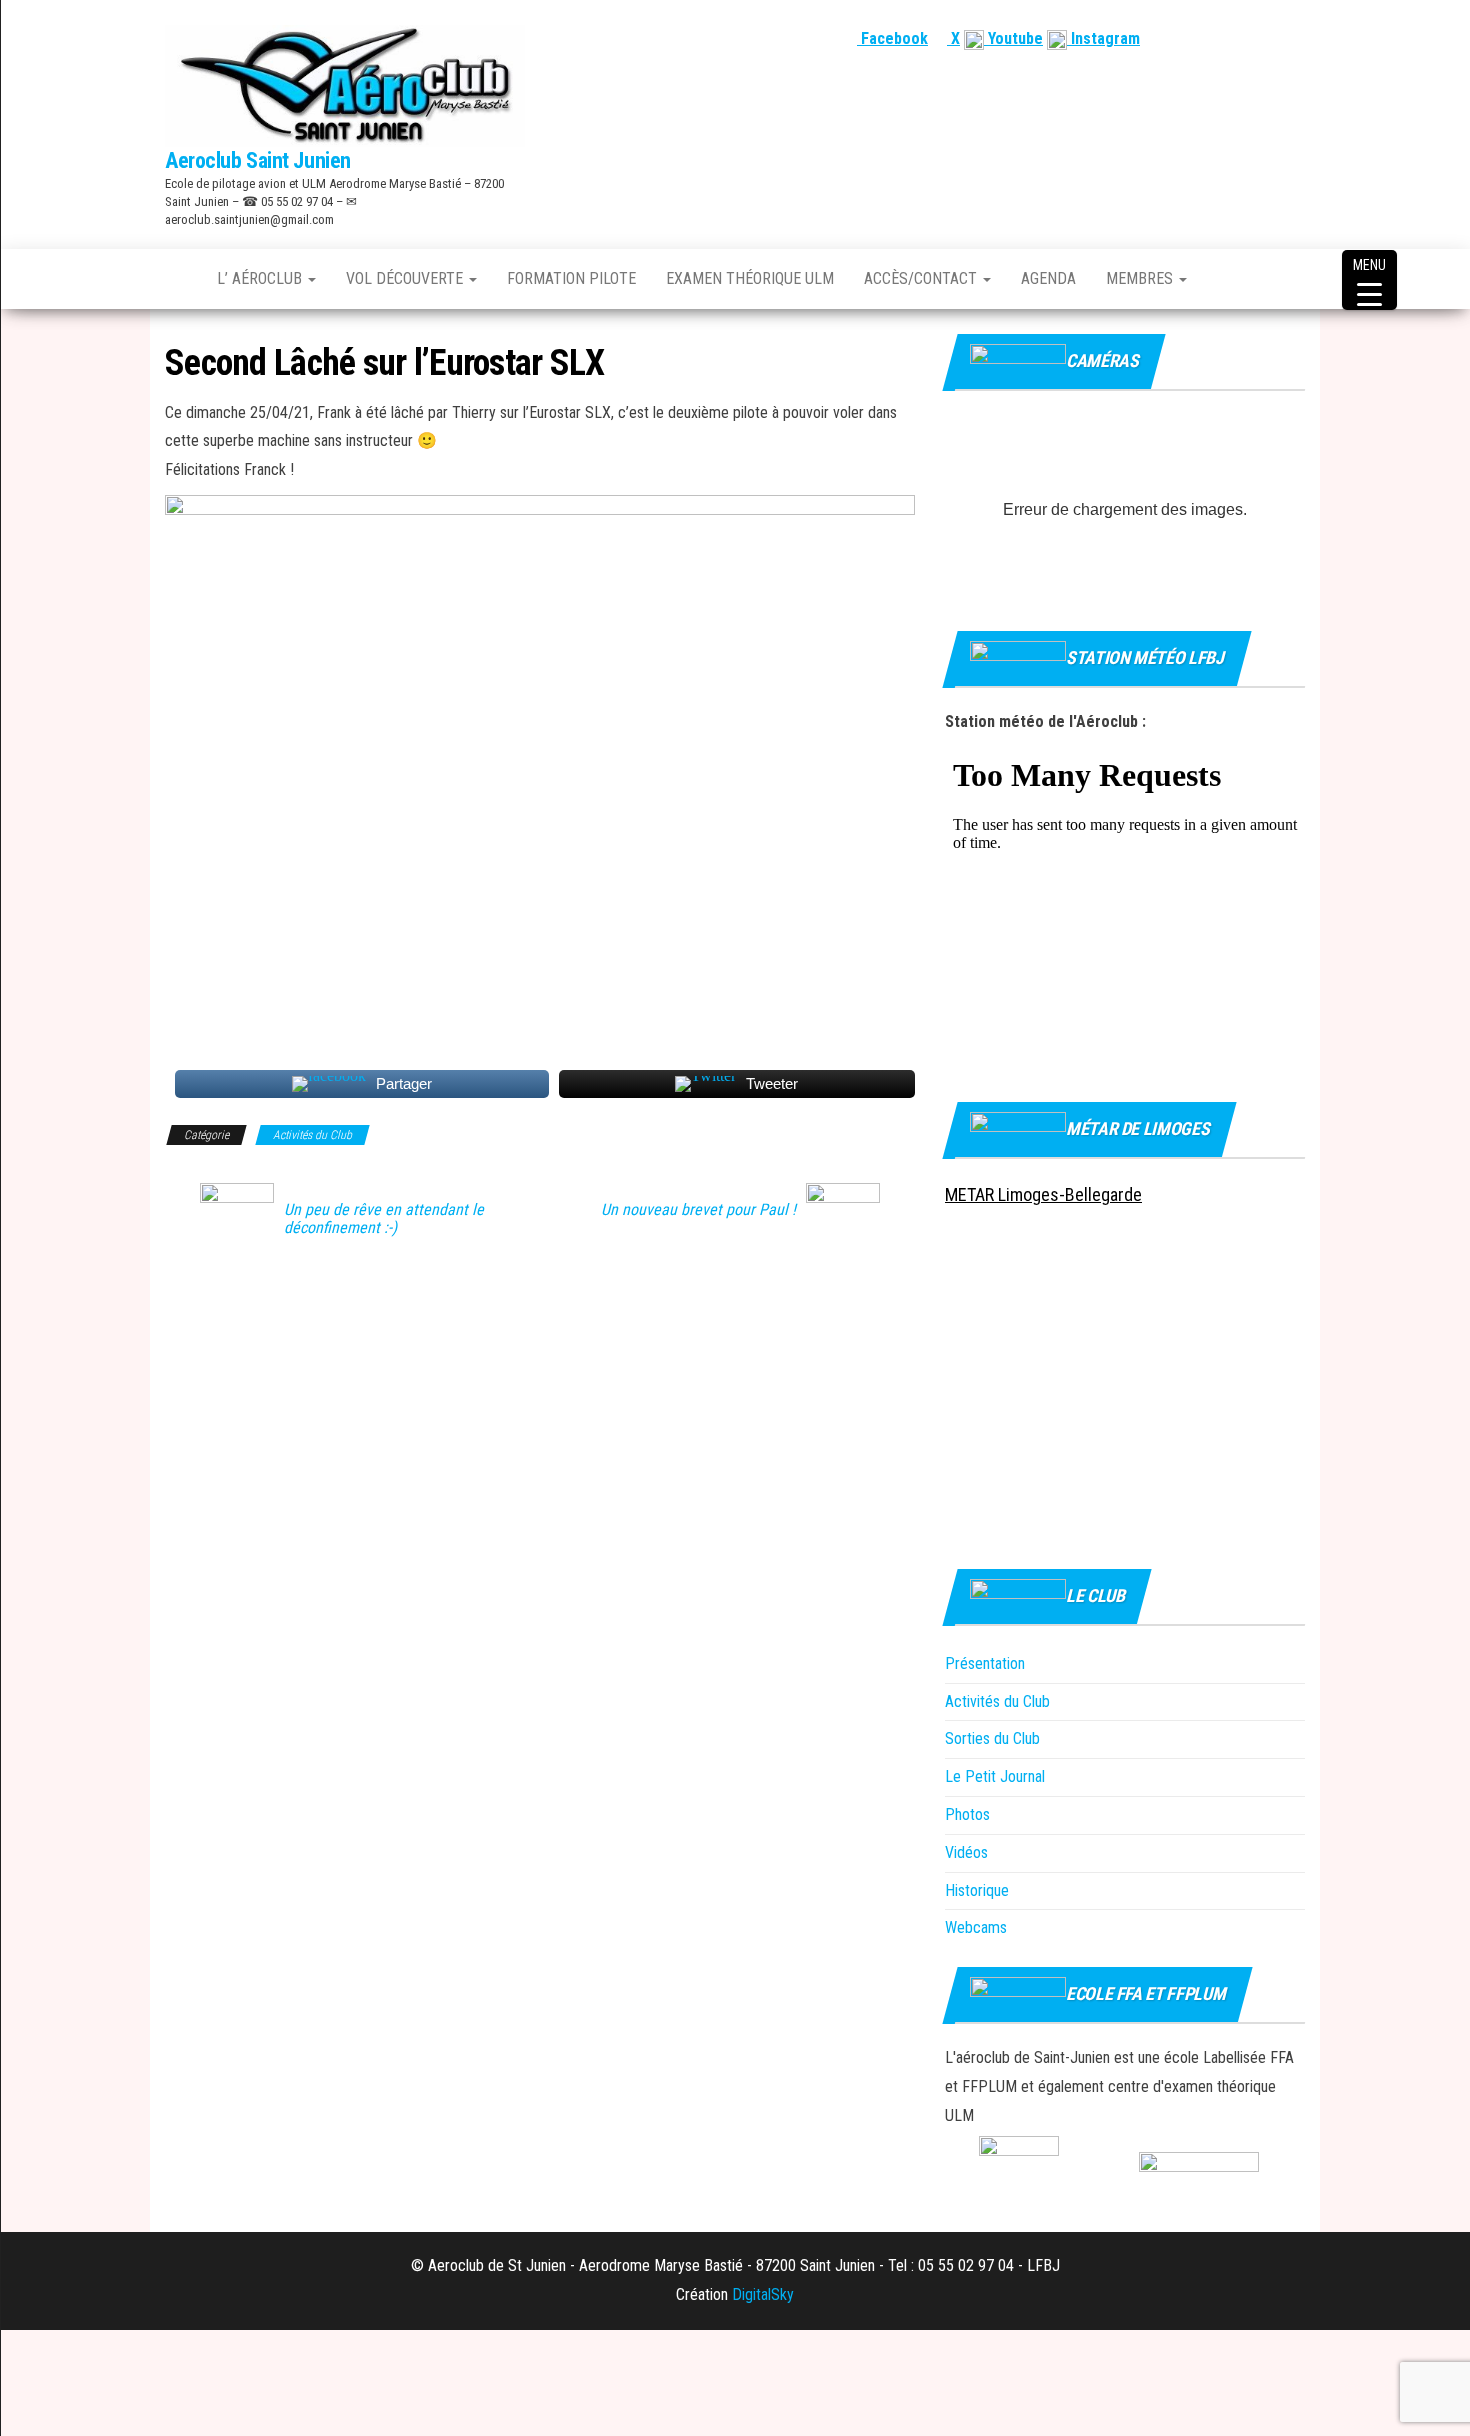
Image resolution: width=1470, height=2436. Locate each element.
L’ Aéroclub (261, 278)
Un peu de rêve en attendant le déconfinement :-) (384, 1219)
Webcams (976, 1927)
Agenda (1048, 278)
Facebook (892, 38)
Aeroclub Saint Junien (258, 160)
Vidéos (966, 1852)
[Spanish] (1246, 38)
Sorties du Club (992, 1738)
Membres (1141, 278)
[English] (1222, 38)
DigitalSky (763, 2294)
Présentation (985, 1663)
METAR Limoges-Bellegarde (1043, 1194)
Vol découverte (406, 278)
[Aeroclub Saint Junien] (176, 279)
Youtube (1013, 38)
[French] (1198, 38)
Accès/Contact (922, 278)
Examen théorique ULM (750, 278)
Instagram (1103, 38)
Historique (977, 1890)
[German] (1270, 38)
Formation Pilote (571, 278)
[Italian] (1294, 38)
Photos (967, 1814)
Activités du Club (312, 1135)
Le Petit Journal (995, 1776)
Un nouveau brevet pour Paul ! (698, 1210)
